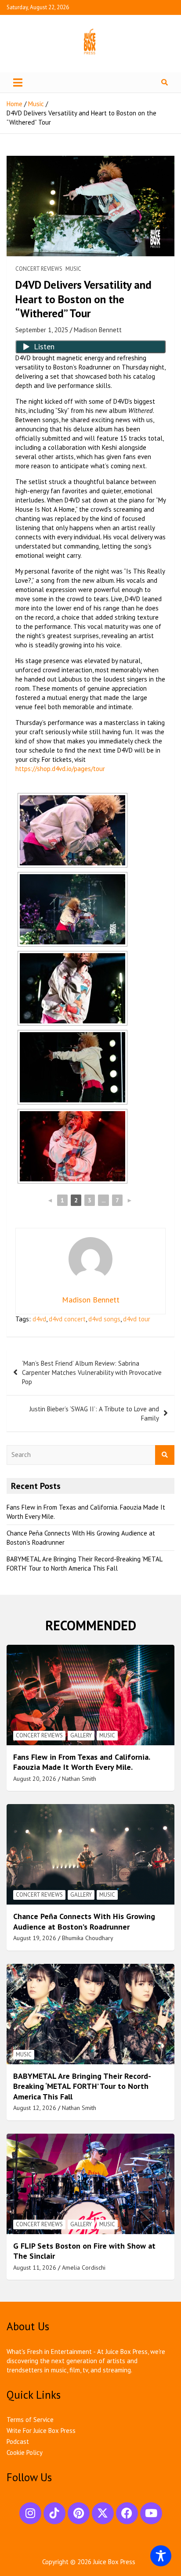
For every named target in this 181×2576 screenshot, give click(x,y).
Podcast (18, 2441)
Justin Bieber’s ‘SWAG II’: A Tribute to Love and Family (94, 1414)
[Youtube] (151, 2513)
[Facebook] (127, 2513)
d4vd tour (137, 1319)
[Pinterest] (79, 2513)
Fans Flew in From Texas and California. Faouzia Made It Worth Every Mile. (81, 1762)
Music (73, 269)
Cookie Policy (25, 2452)
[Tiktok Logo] (54, 2513)
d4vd (39, 1319)
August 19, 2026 (35, 1938)
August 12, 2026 (35, 2108)
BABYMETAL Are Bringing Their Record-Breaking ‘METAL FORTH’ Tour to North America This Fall (82, 2086)
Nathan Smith (79, 1779)
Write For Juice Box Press (41, 2431)
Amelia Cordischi (84, 2267)
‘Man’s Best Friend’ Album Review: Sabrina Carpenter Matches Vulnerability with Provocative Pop (92, 1372)
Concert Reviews (39, 269)
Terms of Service (30, 2420)
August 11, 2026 (35, 2267)
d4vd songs (104, 1319)
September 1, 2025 (42, 330)
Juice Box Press (114, 2562)
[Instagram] (30, 2513)
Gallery (81, 1735)
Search (165, 1455)
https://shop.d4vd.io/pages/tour (60, 769)
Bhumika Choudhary (88, 1938)
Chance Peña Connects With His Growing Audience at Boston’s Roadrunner (84, 1921)
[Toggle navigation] (18, 83)
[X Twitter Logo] (103, 2513)
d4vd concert (67, 1319)
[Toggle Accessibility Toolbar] (161, 2556)
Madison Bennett (98, 330)
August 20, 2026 (35, 1779)
